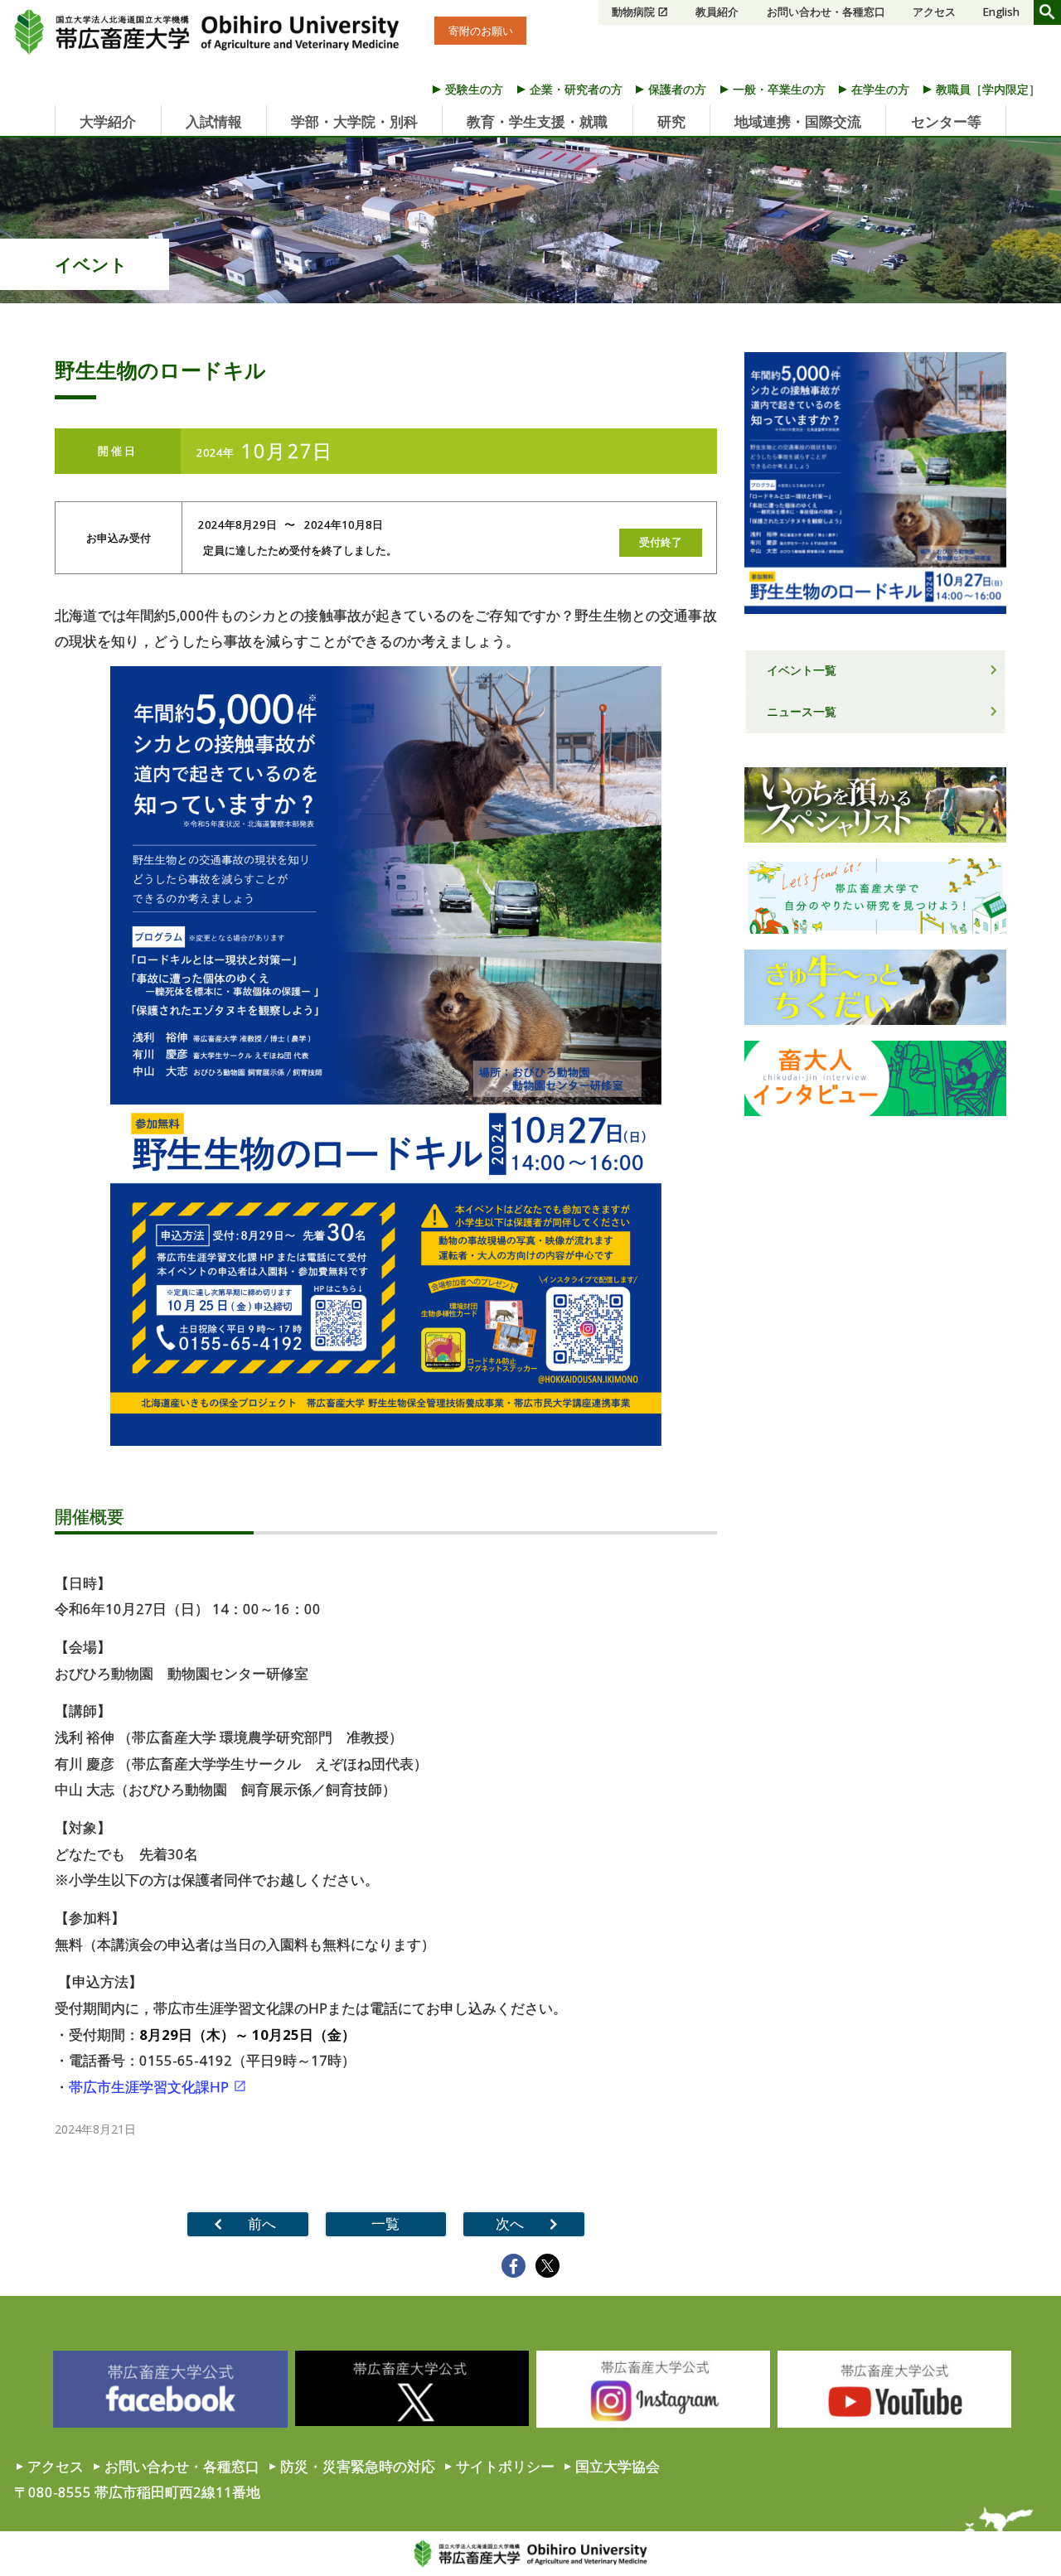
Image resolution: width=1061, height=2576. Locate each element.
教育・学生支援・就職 (537, 121)
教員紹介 (717, 12)
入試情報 (214, 121)
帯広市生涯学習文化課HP (149, 2087)
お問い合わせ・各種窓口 (826, 12)
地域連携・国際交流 (798, 121)
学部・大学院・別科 (354, 121)
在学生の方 (880, 89)
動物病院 (633, 12)
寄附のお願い (481, 31)
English (1001, 12)
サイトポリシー (505, 2466)
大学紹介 (108, 121)
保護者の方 (677, 89)
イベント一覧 (802, 670)
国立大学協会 (618, 2466)
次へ (510, 2223)
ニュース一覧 (802, 711)
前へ (262, 2223)
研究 (671, 121)
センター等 (946, 121)
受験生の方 (474, 89)
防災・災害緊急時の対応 (358, 2466)
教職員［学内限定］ (988, 89)
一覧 (385, 2223)
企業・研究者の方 (576, 89)
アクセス (934, 12)
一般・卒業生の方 (779, 89)
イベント (91, 264)
